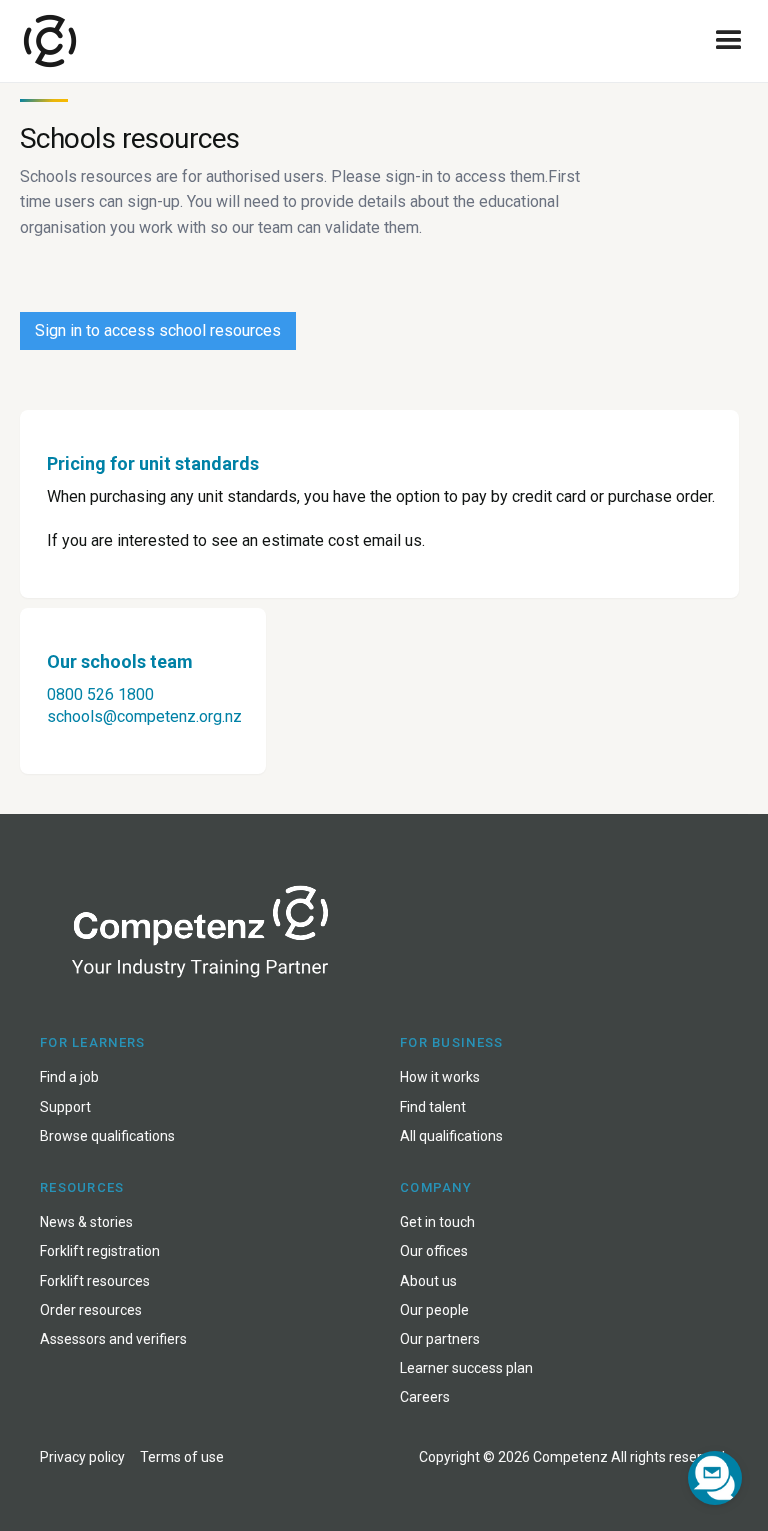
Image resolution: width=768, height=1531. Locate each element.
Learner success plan (466, 1368)
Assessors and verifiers (113, 1339)
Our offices (434, 1251)
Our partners (440, 1339)
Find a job (69, 1077)
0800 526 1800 (100, 694)
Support (65, 1107)
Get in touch (437, 1222)
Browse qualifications (107, 1136)
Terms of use (182, 1457)
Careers (425, 1397)
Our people (434, 1310)
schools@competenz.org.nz (144, 716)
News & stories (86, 1222)
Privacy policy (82, 1457)
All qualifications (451, 1136)
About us (428, 1281)
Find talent (433, 1107)
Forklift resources (95, 1281)
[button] (729, 41)
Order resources (91, 1310)
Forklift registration (100, 1251)
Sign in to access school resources (158, 330)
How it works (440, 1077)
